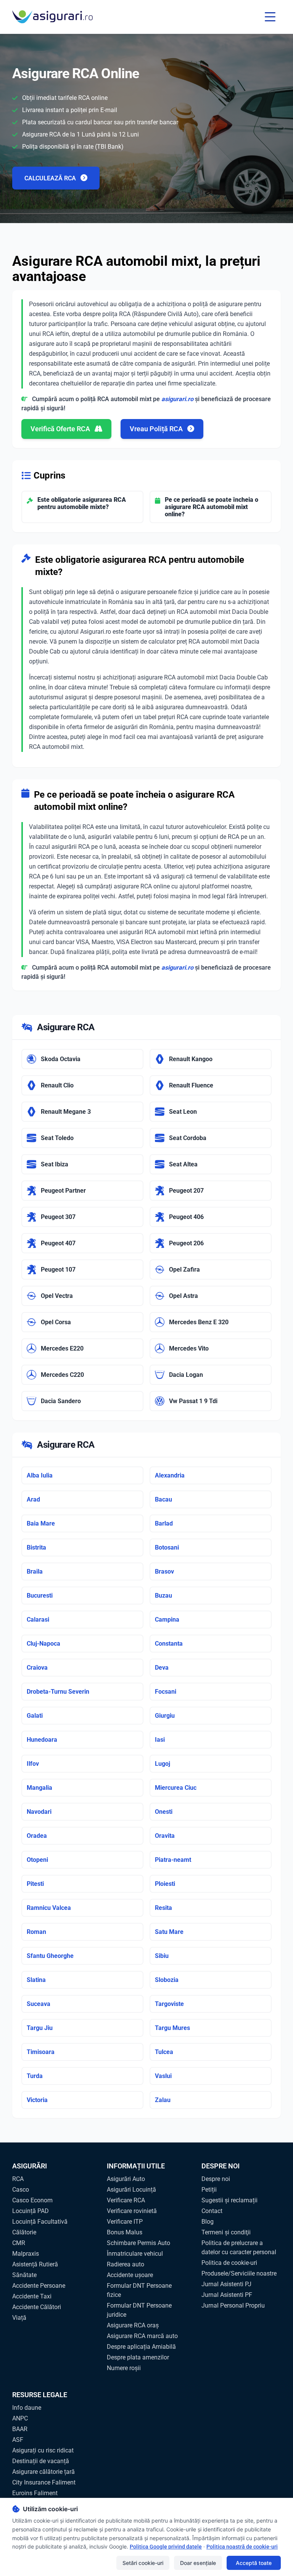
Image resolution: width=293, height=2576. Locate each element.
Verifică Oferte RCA (61, 429)
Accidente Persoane (39, 2286)
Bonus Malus (125, 2232)
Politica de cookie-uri (229, 2263)
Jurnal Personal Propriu (233, 2305)
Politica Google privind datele (166, 2547)
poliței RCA (79, 827)
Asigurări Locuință (131, 2190)
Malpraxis (26, 2254)
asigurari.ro (177, 399)
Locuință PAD (31, 2211)
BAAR (20, 2429)
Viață (19, 2318)
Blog (208, 2222)
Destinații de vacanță (41, 2461)
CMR (19, 2243)
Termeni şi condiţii (226, 2232)
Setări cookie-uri (143, 2563)
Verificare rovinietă (132, 2211)
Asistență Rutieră (35, 2264)
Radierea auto (126, 2264)
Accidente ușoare (130, 2275)
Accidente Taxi (32, 2296)
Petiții (209, 2190)
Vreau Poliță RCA (157, 429)
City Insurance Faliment (44, 2482)
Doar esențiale (198, 2563)
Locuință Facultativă (40, 2222)
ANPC (20, 2418)
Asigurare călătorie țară (43, 2472)
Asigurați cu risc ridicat (43, 2450)
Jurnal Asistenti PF (227, 2295)
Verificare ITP (125, 2222)
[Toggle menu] (270, 17)
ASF (18, 2440)
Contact (212, 2211)
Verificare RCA (126, 2200)
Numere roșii (124, 2368)
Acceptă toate (254, 2563)
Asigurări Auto (126, 2179)
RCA (18, 2179)
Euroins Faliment (35, 2493)
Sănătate (24, 2275)
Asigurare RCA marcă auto (142, 2336)
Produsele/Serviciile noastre (239, 2273)
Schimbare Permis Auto (138, 2243)
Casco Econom (32, 2200)
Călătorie (24, 2232)
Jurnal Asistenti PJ (226, 2284)
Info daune (27, 2408)
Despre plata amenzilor (138, 2357)
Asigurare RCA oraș (133, 2325)
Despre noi (216, 2179)
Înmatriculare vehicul (135, 2254)
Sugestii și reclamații (229, 2200)
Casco (21, 2190)
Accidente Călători (37, 2307)
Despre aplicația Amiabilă (141, 2347)
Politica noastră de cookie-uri (242, 2547)
